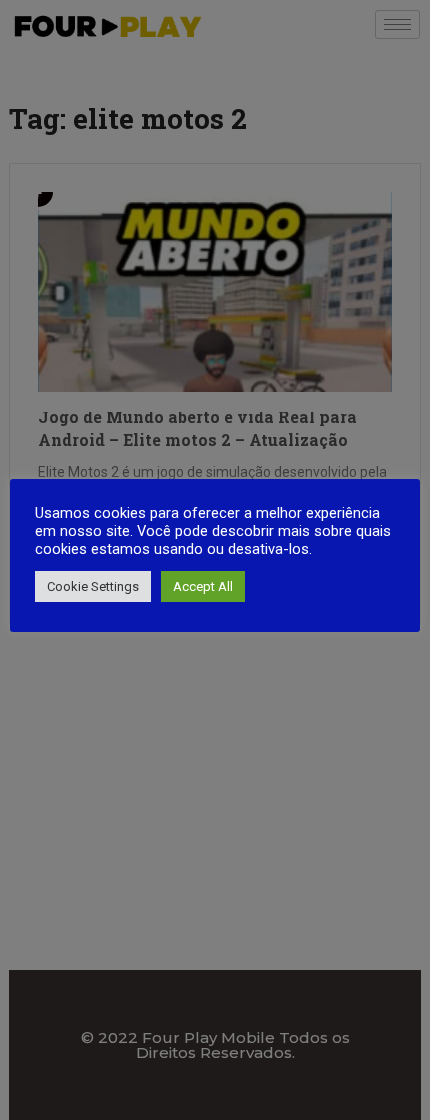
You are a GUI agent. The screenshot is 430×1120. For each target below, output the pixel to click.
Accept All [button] (203, 586)
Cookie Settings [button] (93, 586)
